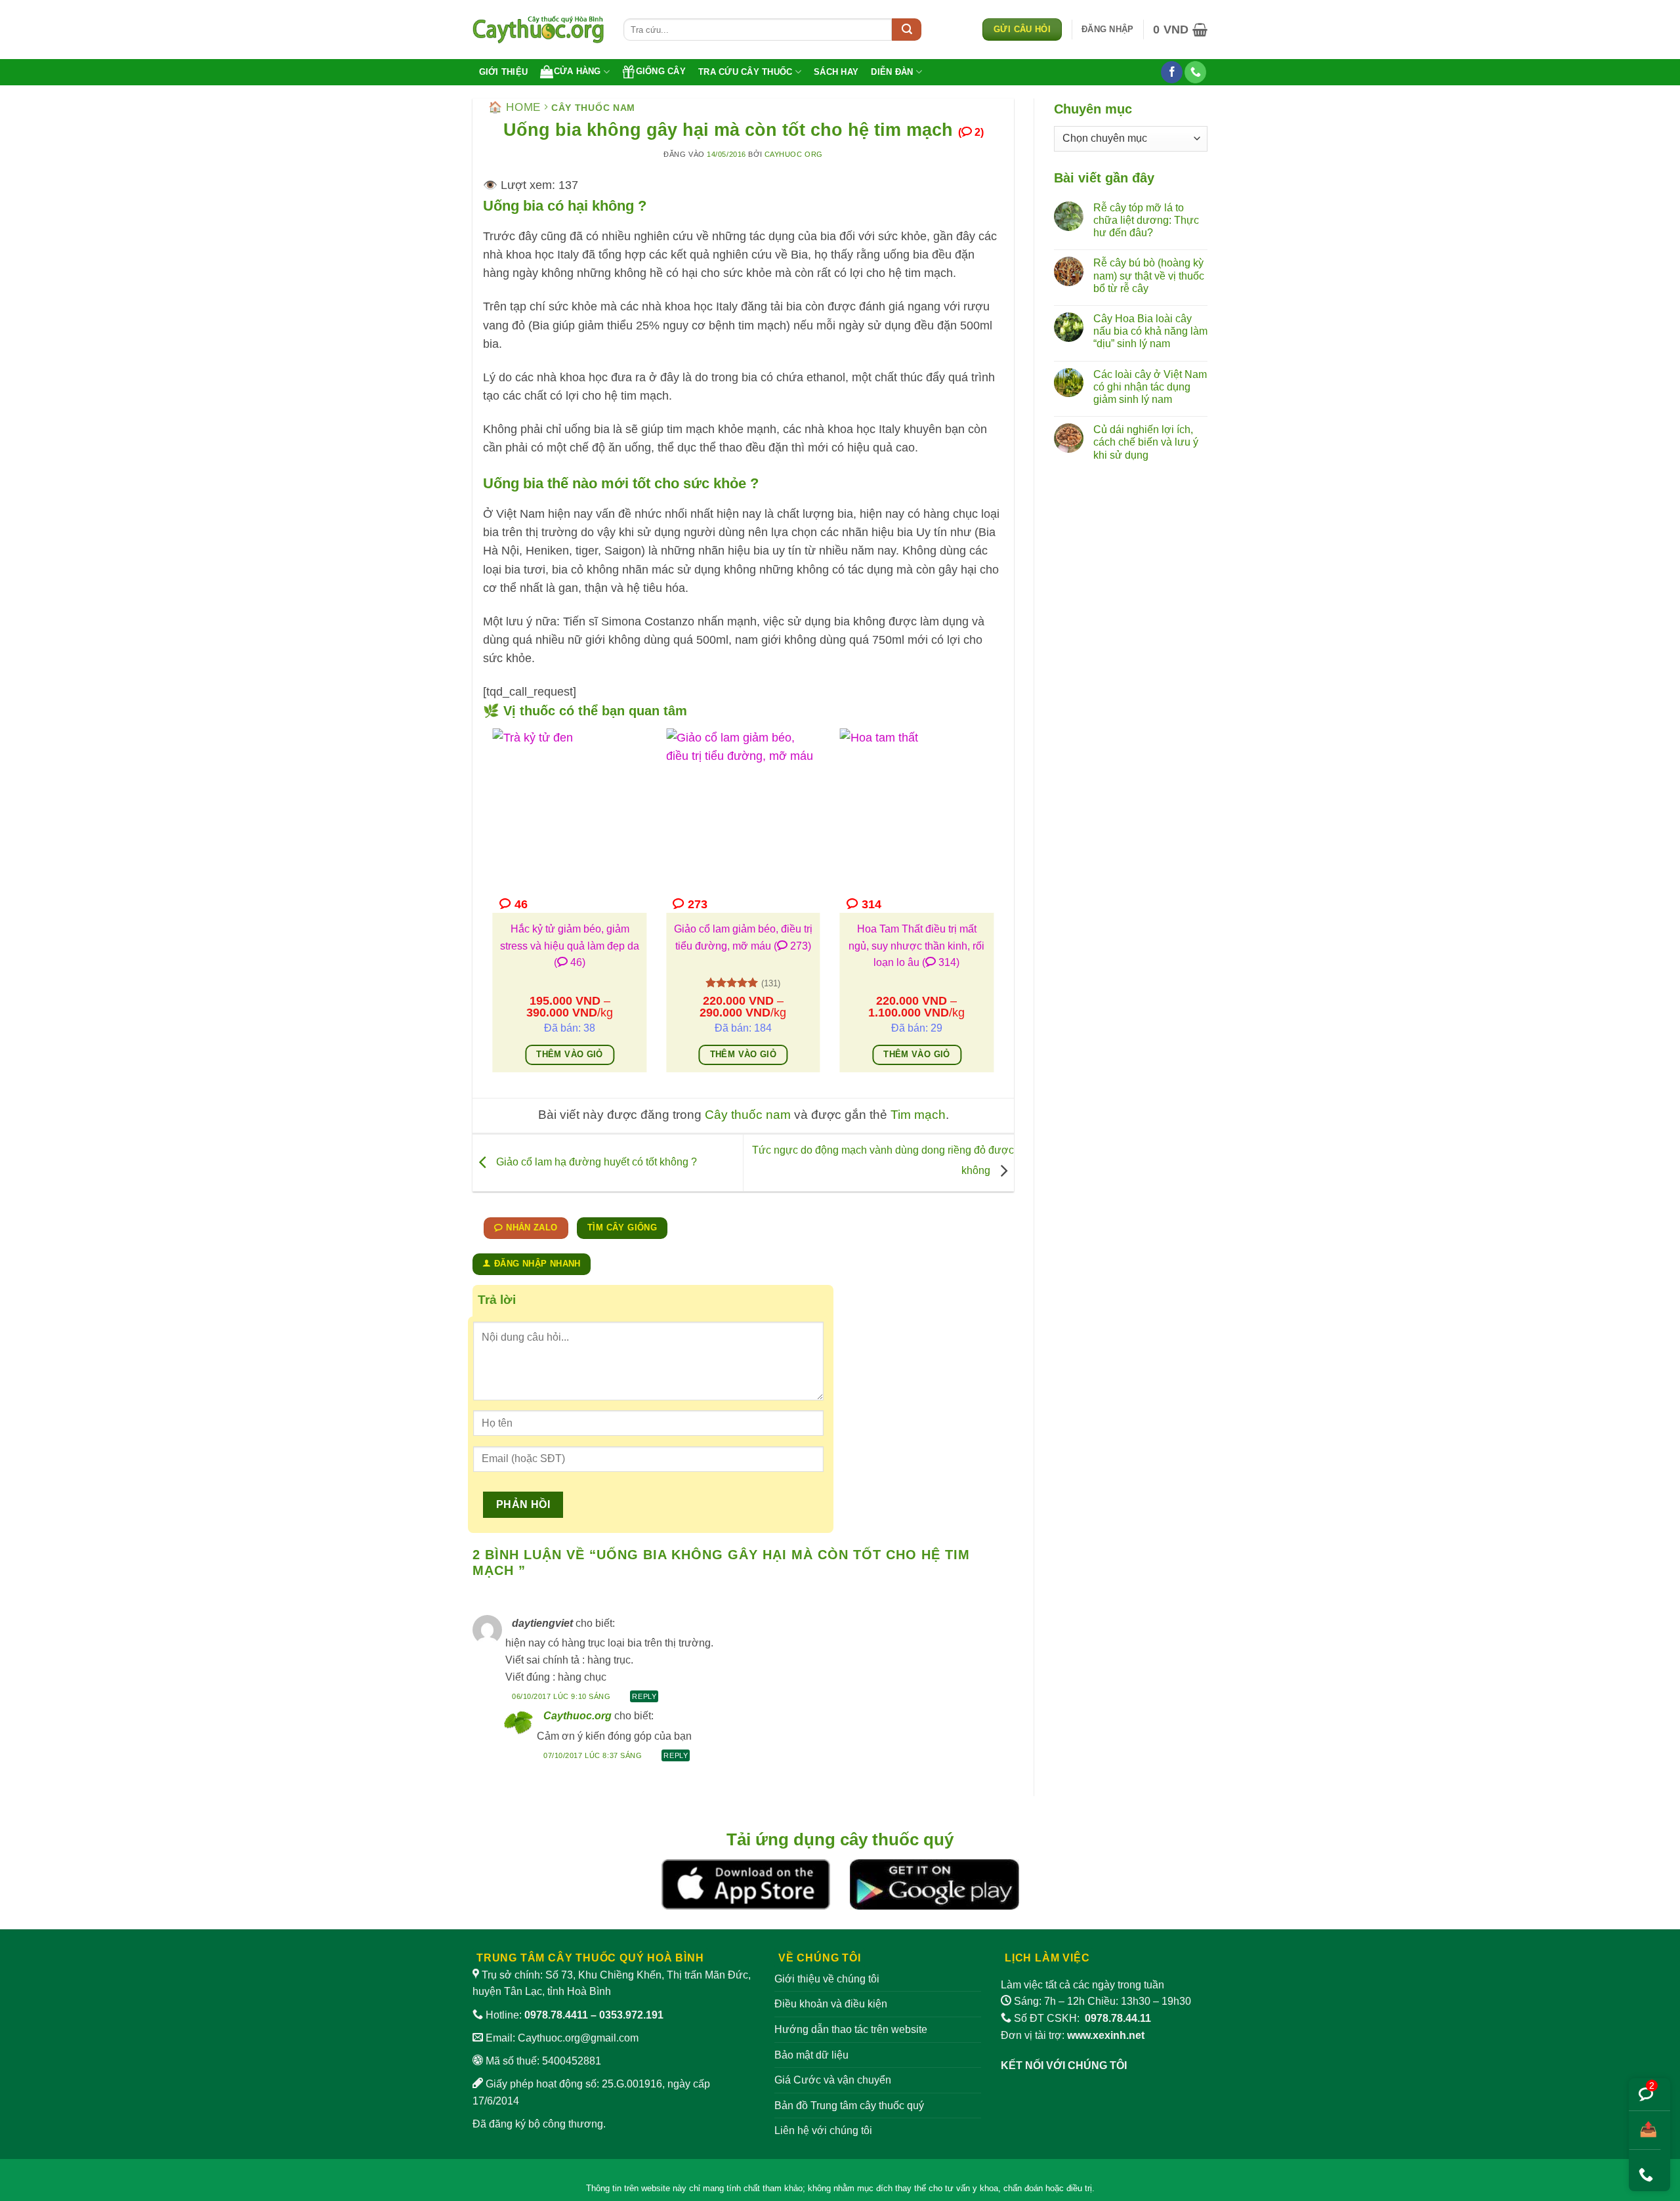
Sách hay (836, 72)
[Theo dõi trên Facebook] (1172, 72)
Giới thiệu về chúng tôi (827, 1979)
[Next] (996, 909)
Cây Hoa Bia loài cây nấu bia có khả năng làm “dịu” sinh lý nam (1150, 331)
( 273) (792, 946)
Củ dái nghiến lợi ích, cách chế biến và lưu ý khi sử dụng (1146, 442)
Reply (644, 1696)
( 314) (941, 962)
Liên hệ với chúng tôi (823, 2130)
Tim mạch (918, 1115)
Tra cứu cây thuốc (745, 72)
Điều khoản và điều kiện (831, 2004)
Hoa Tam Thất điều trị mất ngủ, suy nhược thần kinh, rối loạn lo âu (916, 946)
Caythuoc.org (577, 1716)
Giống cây (661, 71)
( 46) (570, 962)
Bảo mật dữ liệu (811, 2055)
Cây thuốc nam (593, 108)
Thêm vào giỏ (570, 1055)
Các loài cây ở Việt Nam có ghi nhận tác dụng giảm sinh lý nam (1150, 387)
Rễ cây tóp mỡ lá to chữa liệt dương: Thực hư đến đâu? (1146, 220)
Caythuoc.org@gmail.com (578, 2038)
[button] (1107, 30)
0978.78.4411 (556, 2015)
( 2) (971, 132)
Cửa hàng (577, 71)
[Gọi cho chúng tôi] (1195, 72)
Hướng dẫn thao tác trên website (851, 2029)
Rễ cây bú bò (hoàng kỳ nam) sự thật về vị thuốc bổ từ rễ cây (1149, 275)
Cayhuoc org (794, 154)
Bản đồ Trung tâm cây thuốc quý (849, 2106)
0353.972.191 (631, 2015)
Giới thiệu (504, 72)
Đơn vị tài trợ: (1073, 2035)
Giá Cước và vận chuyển (833, 2080)
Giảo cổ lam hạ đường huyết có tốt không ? (595, 1162)
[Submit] (907, 30)
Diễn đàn (892, 72)
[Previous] (490, 909)
